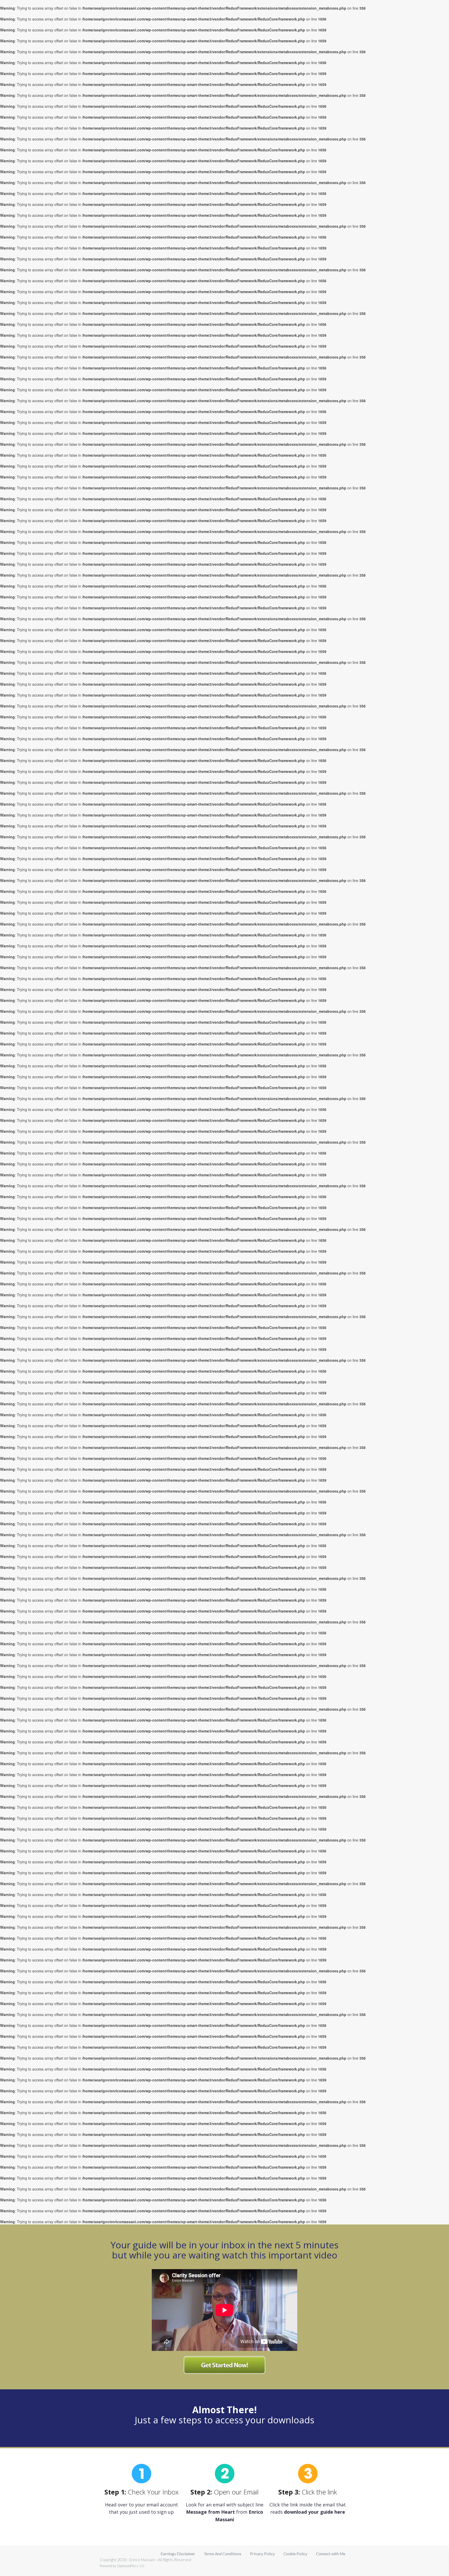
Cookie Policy (295, 2554)
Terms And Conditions (223, 2554)
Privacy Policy (262, 2554)
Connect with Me (331, 2554)
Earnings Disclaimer (178, 2554)
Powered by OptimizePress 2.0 (122, 2566)
